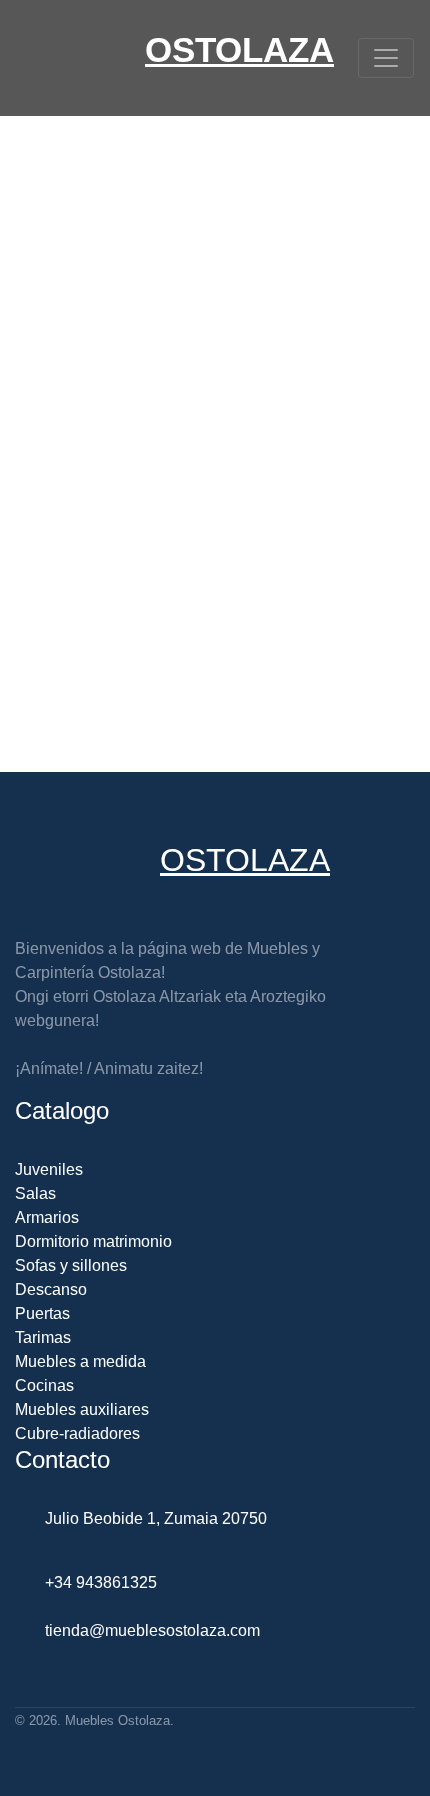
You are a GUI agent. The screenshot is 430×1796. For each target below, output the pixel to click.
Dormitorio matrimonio (93, 1241)
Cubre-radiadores (77, 1433)
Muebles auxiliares (82, 1409)
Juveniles (49, 1169)
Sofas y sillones (71, 1265)
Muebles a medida (80, 1361)
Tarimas (43, 1337)
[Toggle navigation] (386, 58)
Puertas (42, 1313)
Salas (35, 1193)
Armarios (47, 1217)
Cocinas (44, 1385)
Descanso (51, 1289)
